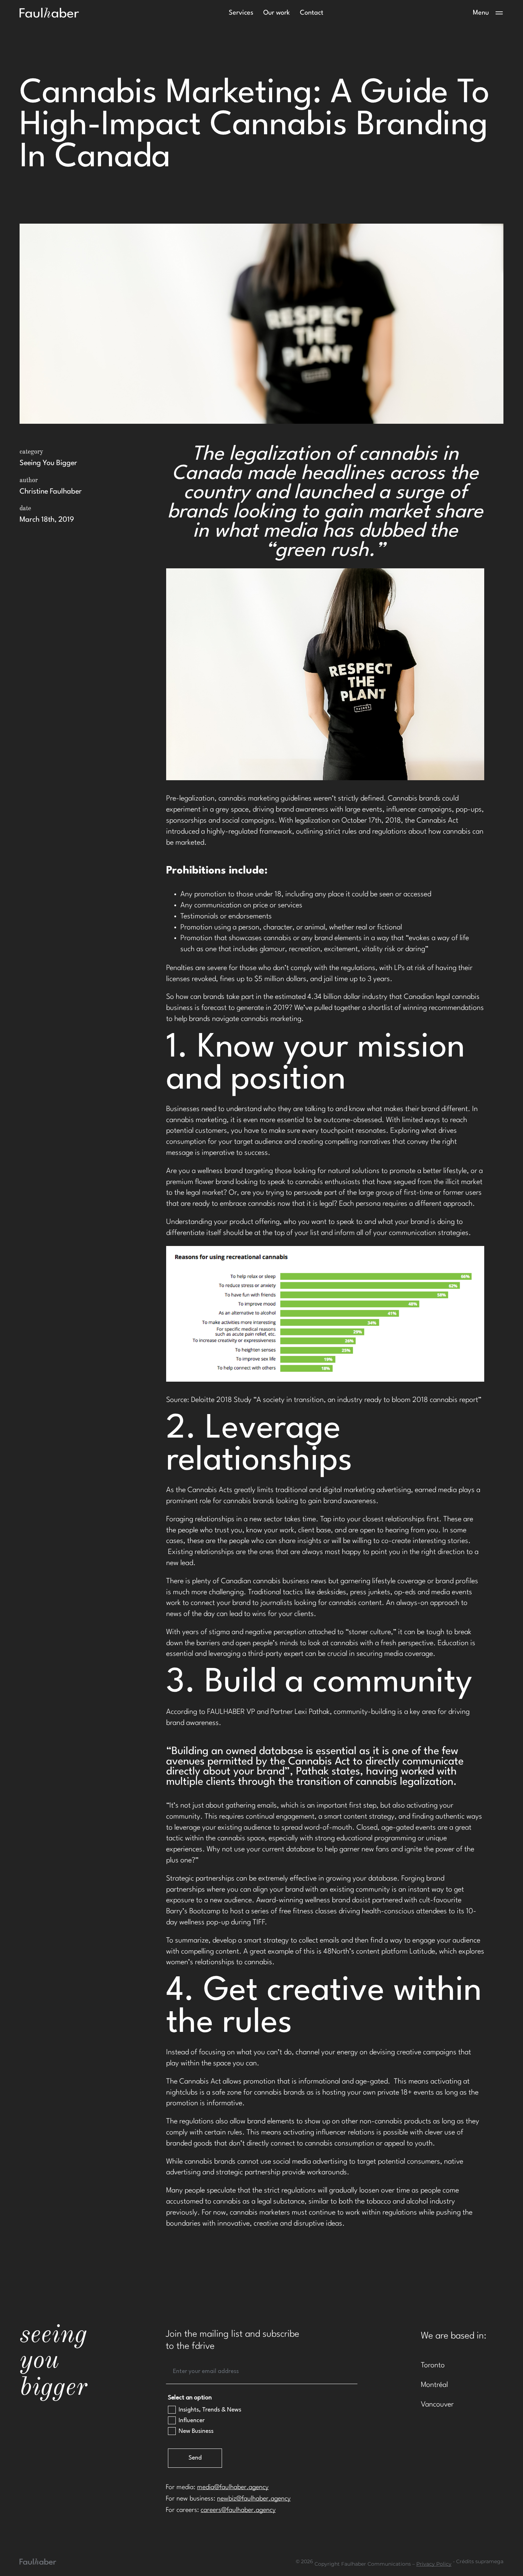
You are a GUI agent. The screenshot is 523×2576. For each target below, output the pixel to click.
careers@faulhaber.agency (238, 2510)
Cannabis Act (437, 821)
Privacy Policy (434, 2564)
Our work (277, 13)
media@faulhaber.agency (233, 2487)
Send (195, 2458)
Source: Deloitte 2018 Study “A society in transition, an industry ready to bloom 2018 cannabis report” (324, 1400)
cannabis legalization (405, 1782)
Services (241, 13)
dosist (361, 1900)
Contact (312, 13)
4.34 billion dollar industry (348, 997)
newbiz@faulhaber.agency (254, 2499)
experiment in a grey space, (208, 810)
